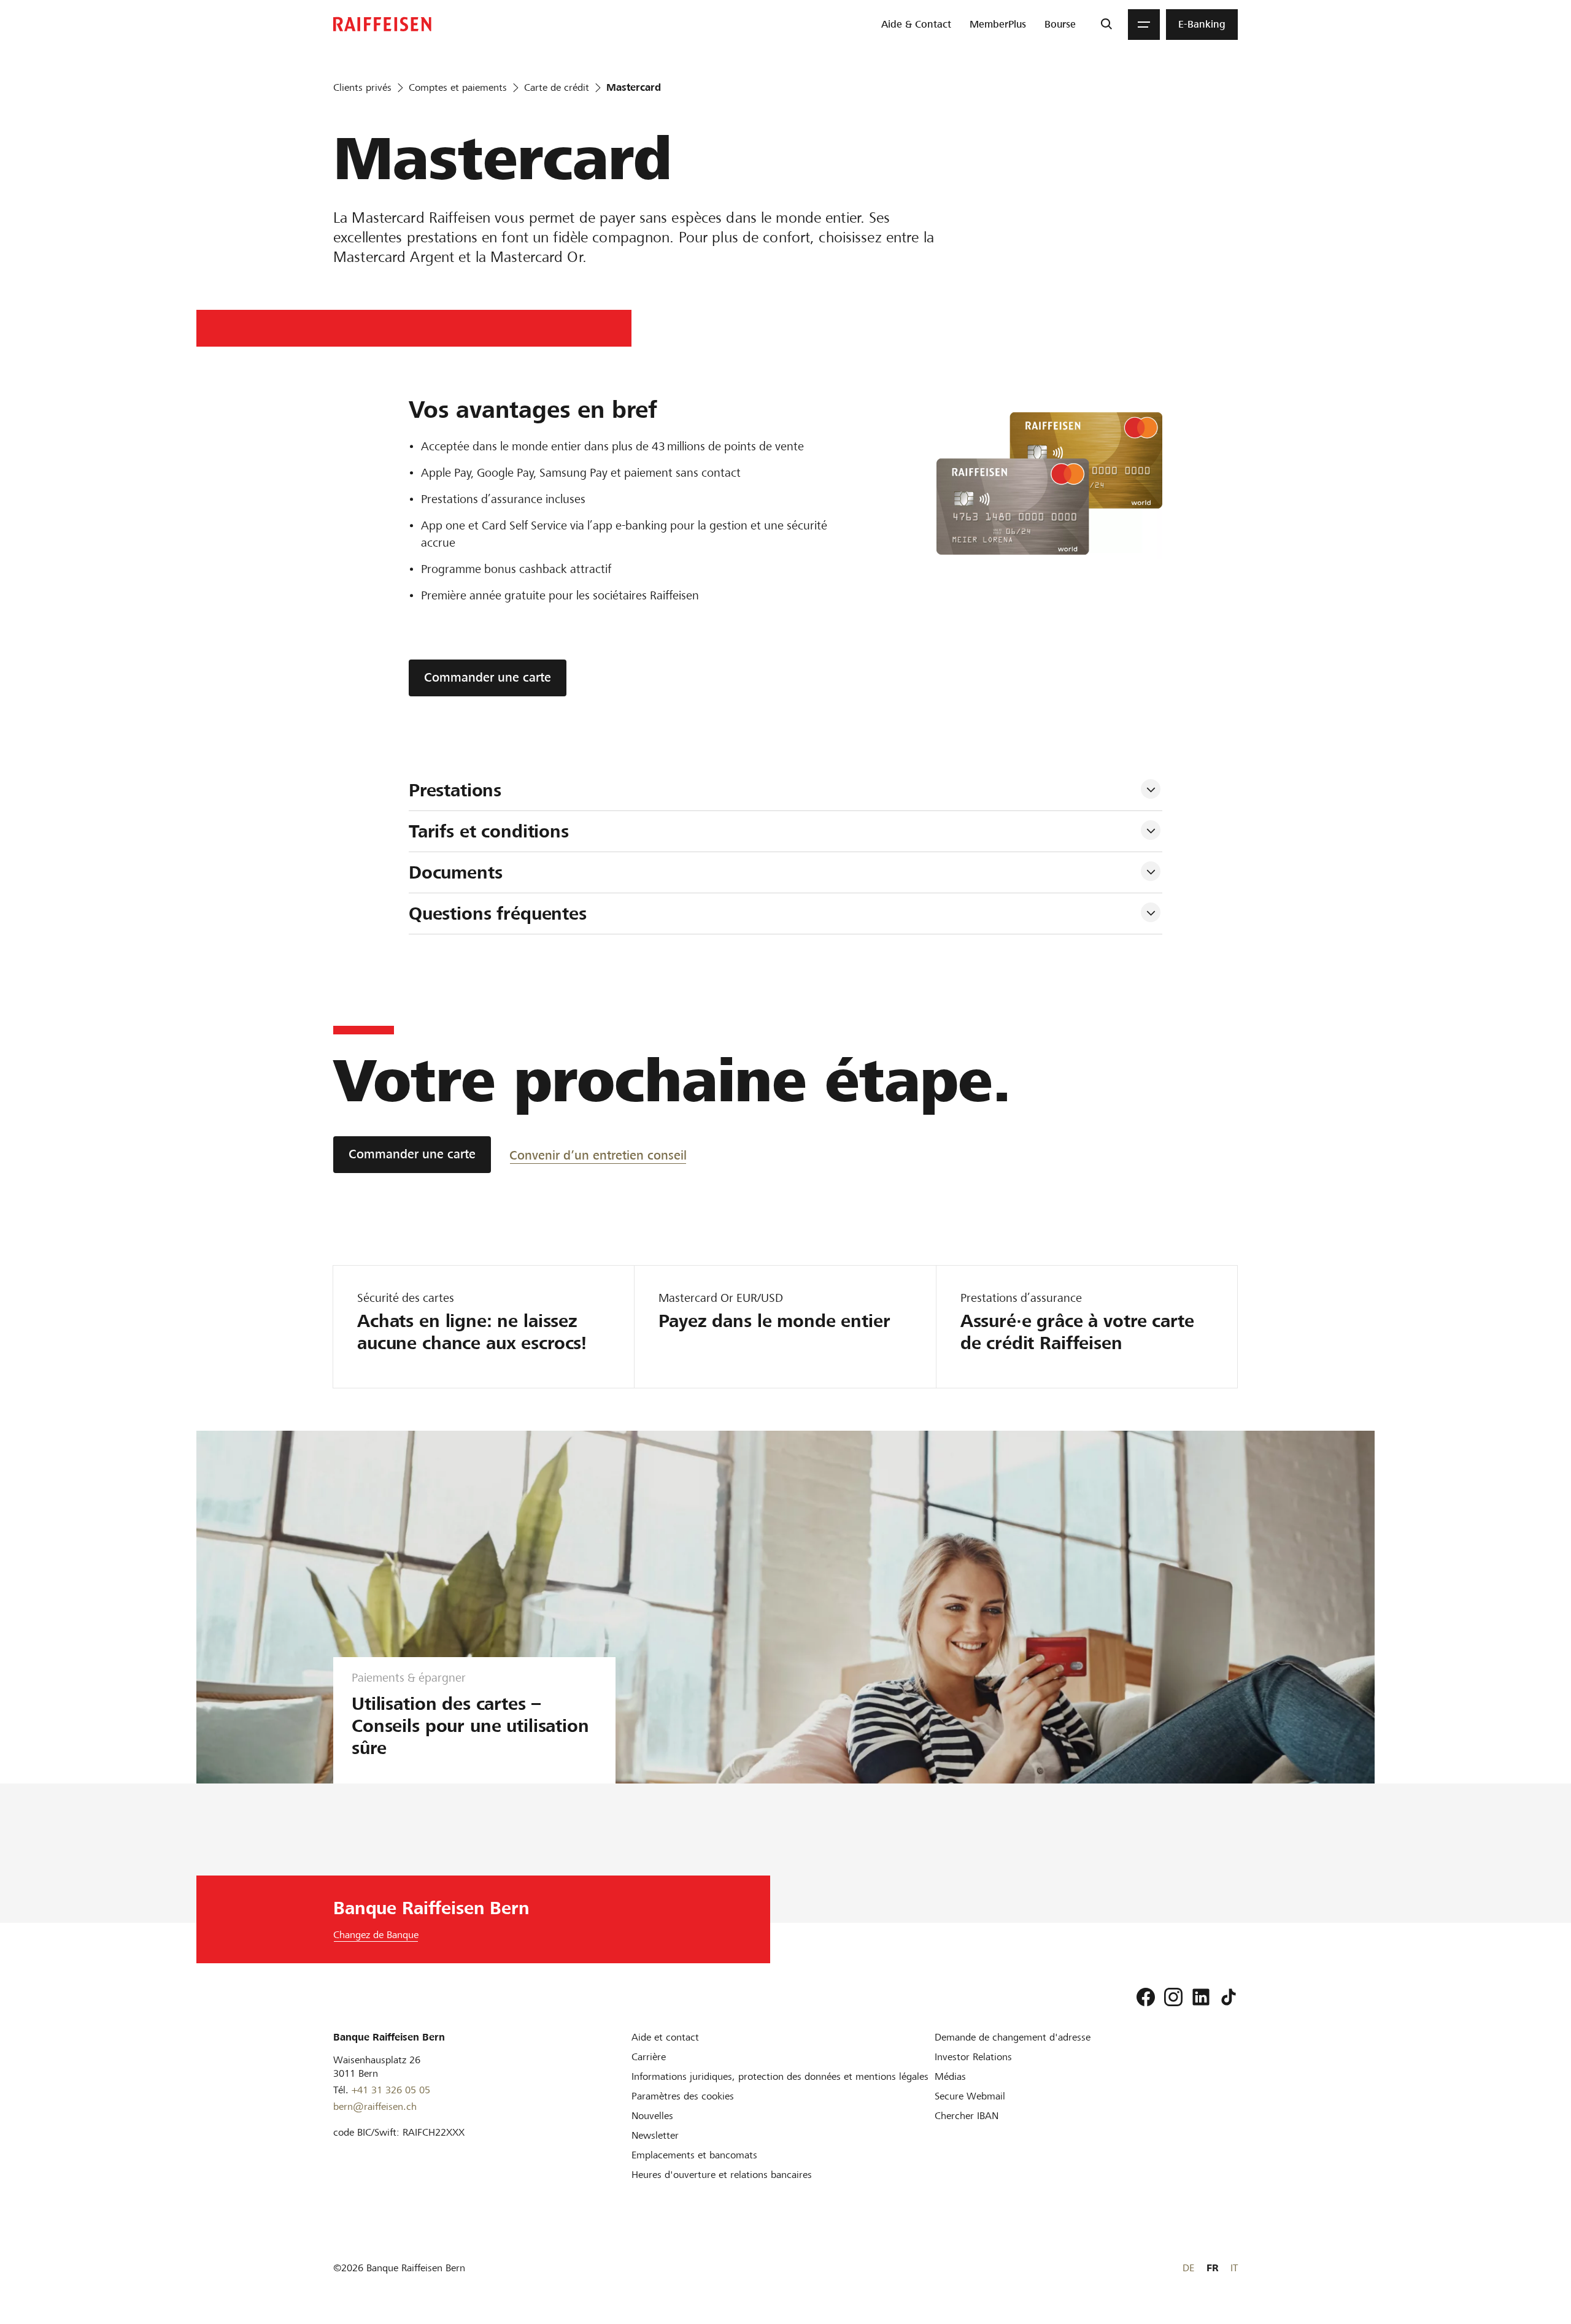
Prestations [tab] (455, 790)
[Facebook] (1146, 1997)
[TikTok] (1229, 1997)
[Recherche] (1106, 25)
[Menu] (1144, 25)
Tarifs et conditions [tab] (492, 831)
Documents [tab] (458, 872)
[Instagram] (1173, 1997)
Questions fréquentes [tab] (500, 914)
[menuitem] (916, 25)
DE (1188, 2268)
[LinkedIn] (1201, 1997)
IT (1234, 2268)
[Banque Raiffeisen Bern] (382, 24)
